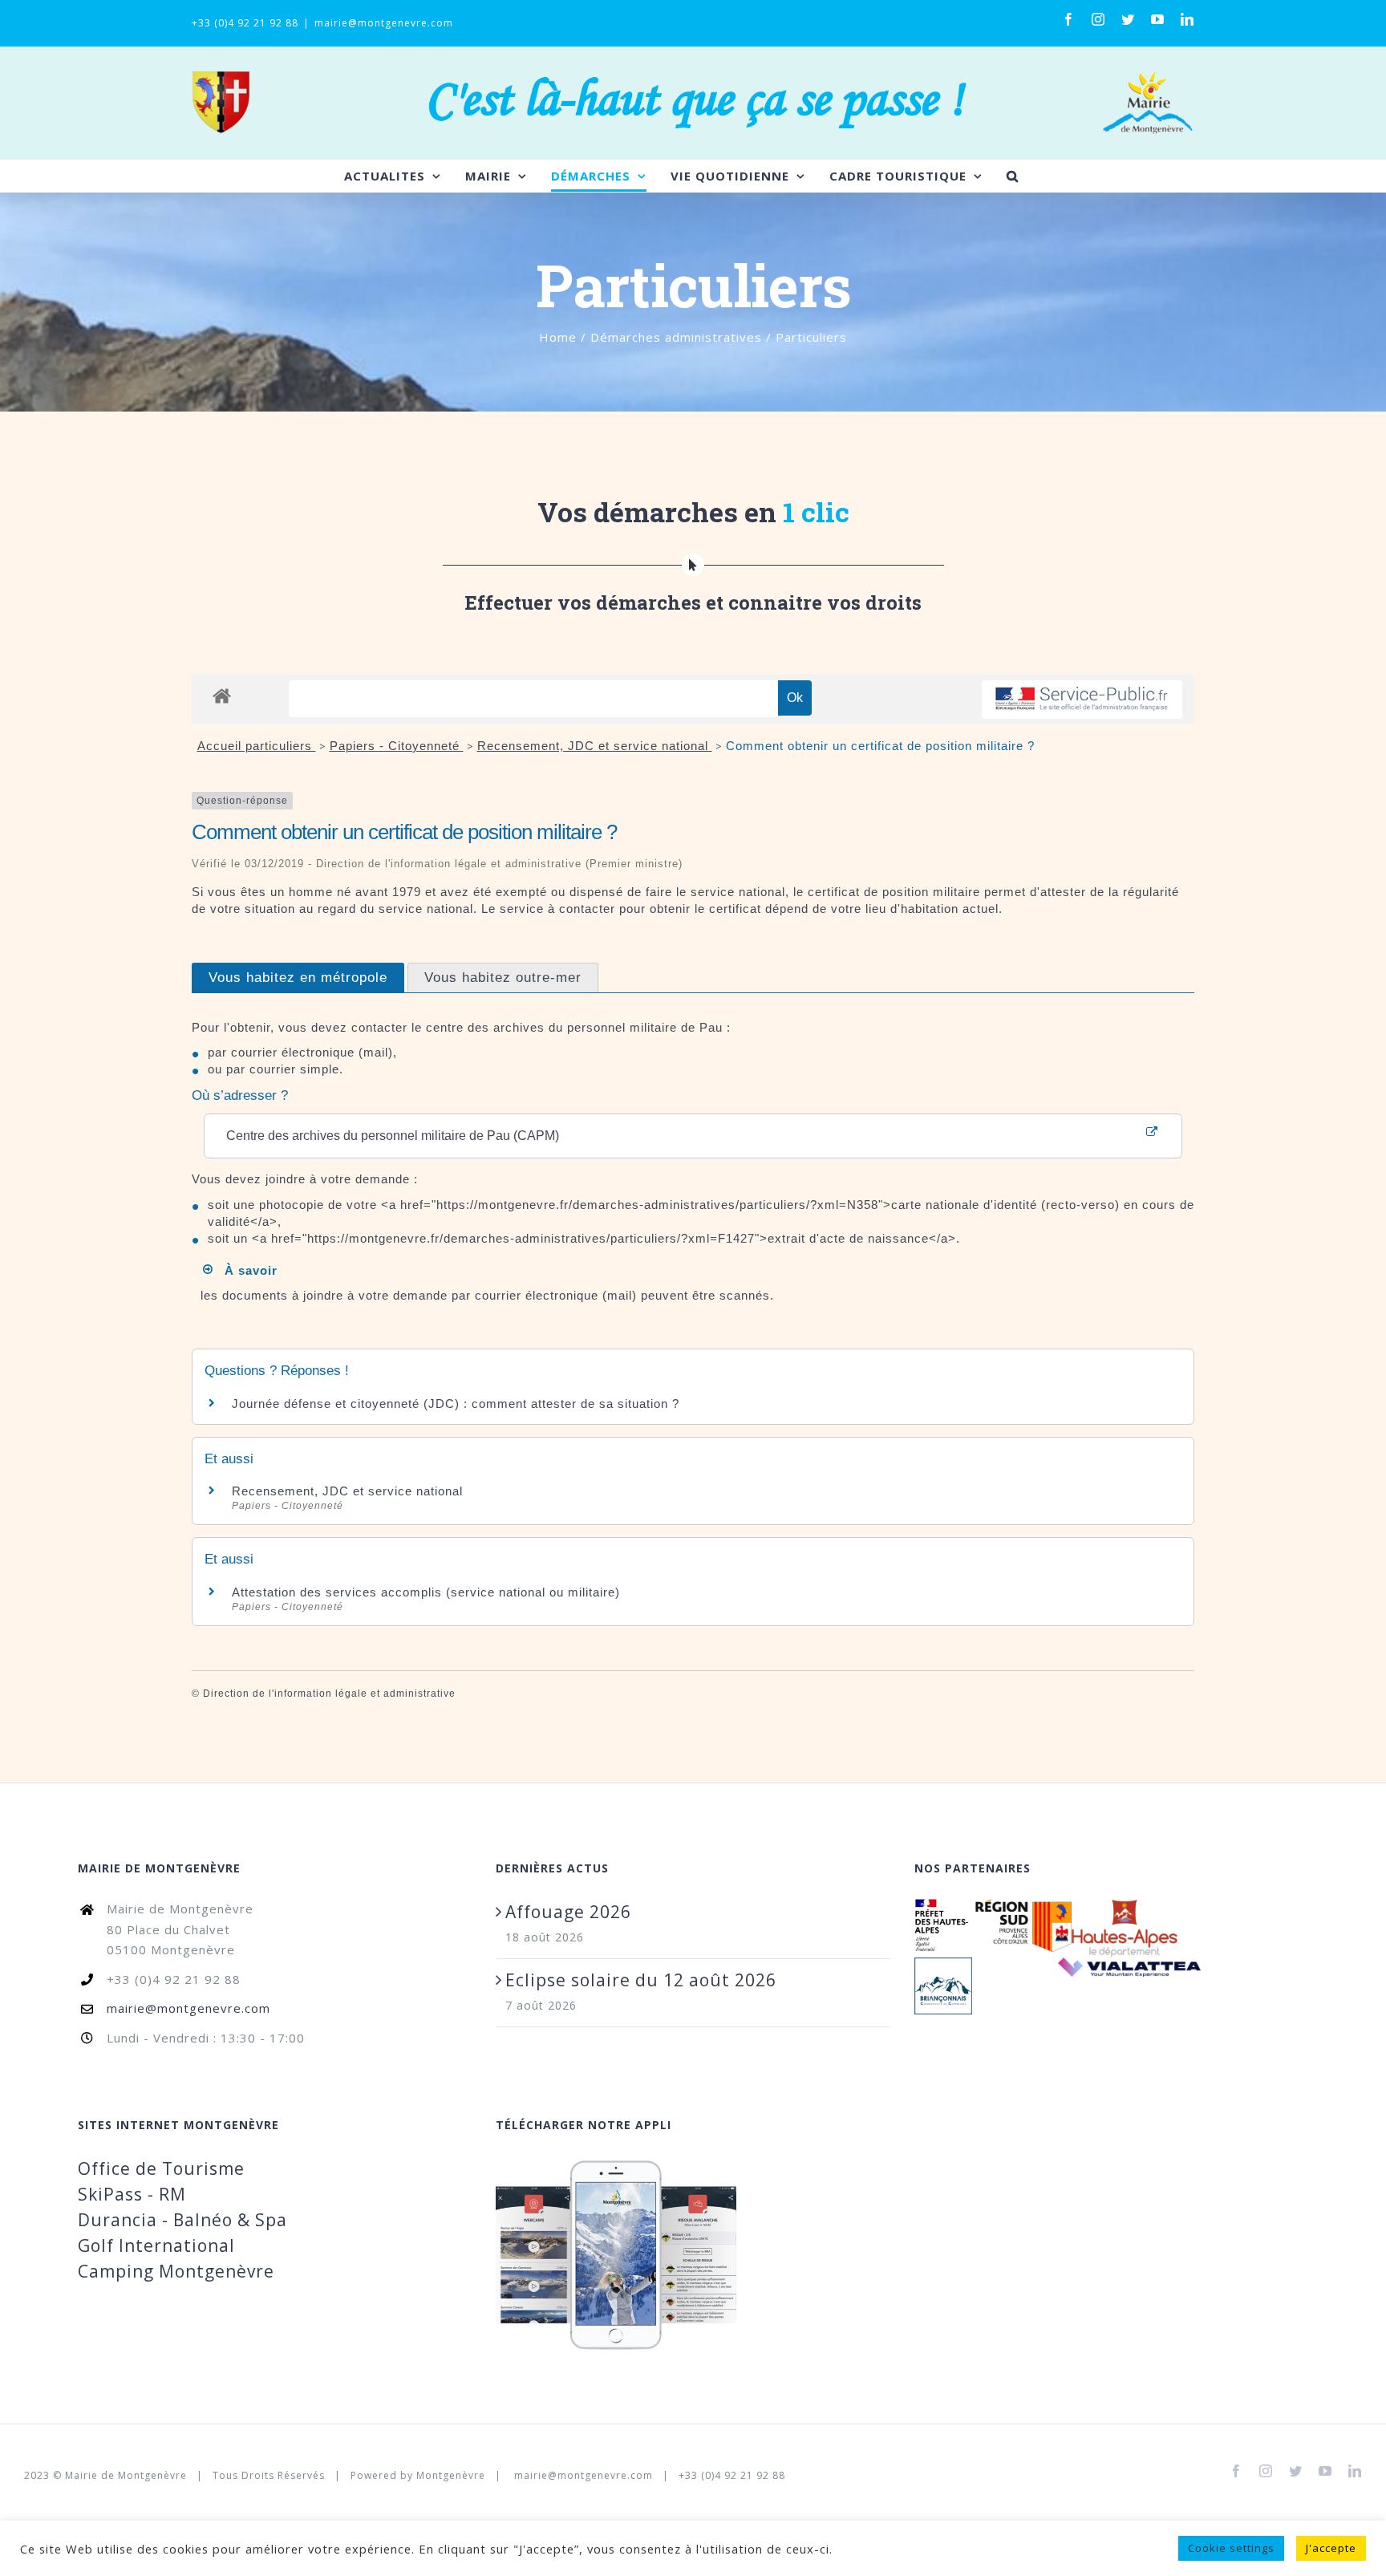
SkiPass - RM (132, 2194)
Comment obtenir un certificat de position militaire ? (880, 746)
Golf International (156, 2245)
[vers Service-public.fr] (1082, 700)
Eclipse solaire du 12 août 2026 (641, 1980)
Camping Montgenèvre (176, 2271)
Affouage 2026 (568, 1912)
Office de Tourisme (161, 2168)
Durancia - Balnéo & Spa (182, 2220)
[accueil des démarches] (222, 695)
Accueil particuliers (257, 746)
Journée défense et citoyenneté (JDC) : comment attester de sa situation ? (456, 1404)
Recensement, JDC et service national (595, 746)
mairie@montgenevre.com (384, 23)
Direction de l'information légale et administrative (329, 1694)
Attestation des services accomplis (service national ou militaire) (426, 1592)
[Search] (1013, 176)
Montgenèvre (451, 2475)
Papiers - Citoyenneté (397, 746)
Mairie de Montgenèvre (126, 2475)
